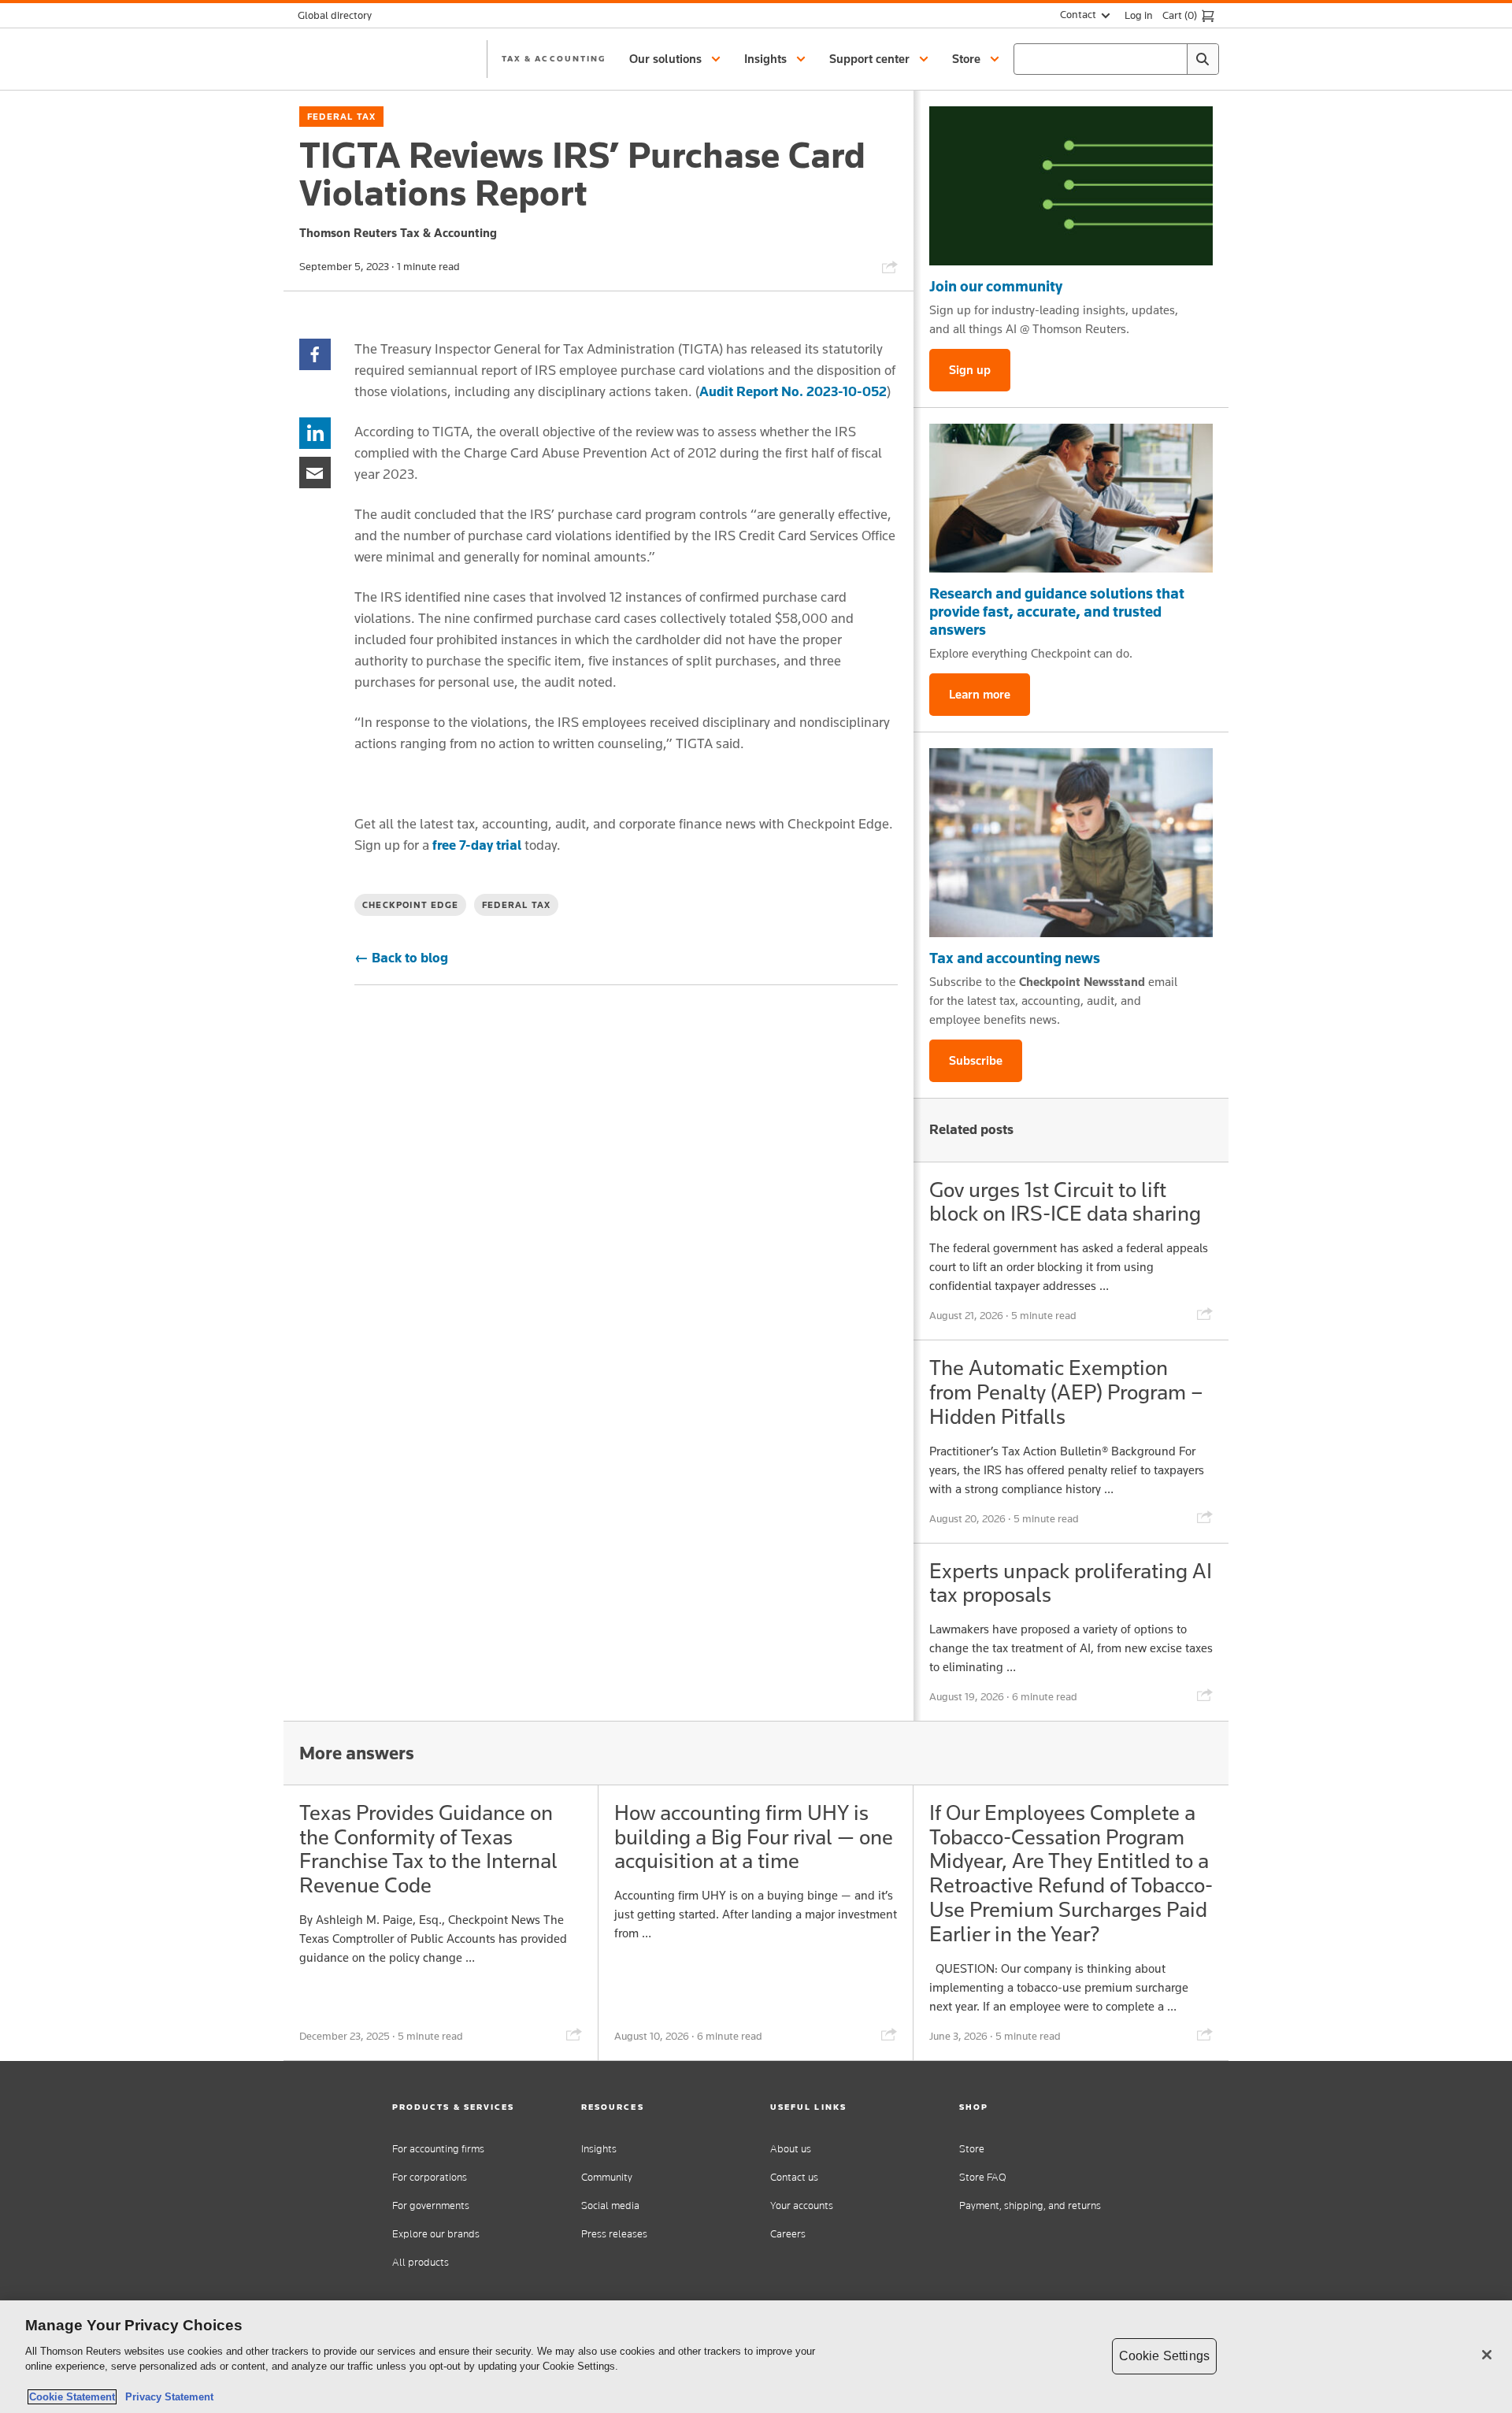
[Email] (315, 471)
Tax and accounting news (1015, 958)
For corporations (430, 2177)
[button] (677, 59)
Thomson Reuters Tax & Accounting (398, 233)
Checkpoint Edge (410, 905)
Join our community (996, 286)
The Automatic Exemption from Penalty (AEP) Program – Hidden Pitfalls (1066, 1392)
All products (421, 2262)
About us (791, 2149)
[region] (756, 2357)
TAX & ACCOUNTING (554, 58)
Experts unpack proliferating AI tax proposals (1071, 1583)
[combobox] (1116, 59)
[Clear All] (1172, 59)
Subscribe (976, 1060)
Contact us (794, 2177)
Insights (599, 2149)
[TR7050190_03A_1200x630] (1071, 498)
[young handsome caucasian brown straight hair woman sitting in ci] (1071, 843)
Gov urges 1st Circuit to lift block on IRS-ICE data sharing (1065, 1202)
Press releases (614, 2234)
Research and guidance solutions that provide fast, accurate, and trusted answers (1057, 611)
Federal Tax (341, 117)
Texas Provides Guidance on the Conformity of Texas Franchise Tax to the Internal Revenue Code (428, 1849)
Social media (610, 2205)
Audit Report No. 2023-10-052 (793, 391)
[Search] (1203, 59)
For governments (431, 2205)
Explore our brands (436, 2234)
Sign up (970, 370)
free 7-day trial (477, 845)
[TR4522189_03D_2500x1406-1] (1071, 186)
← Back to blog (401, 958)
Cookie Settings (1164, 2356)
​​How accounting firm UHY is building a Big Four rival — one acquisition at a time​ (754, 1837)
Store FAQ (983, 2177)
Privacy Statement (166, 2397)
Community (607, 2177)
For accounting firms (438, 2149)
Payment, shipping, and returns (1030, 2205)
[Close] (1487, 2355)
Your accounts (802, 2205)
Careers (788, 2234)
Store (972, 2149)
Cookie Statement (72, 2397)
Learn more (980, 694)
